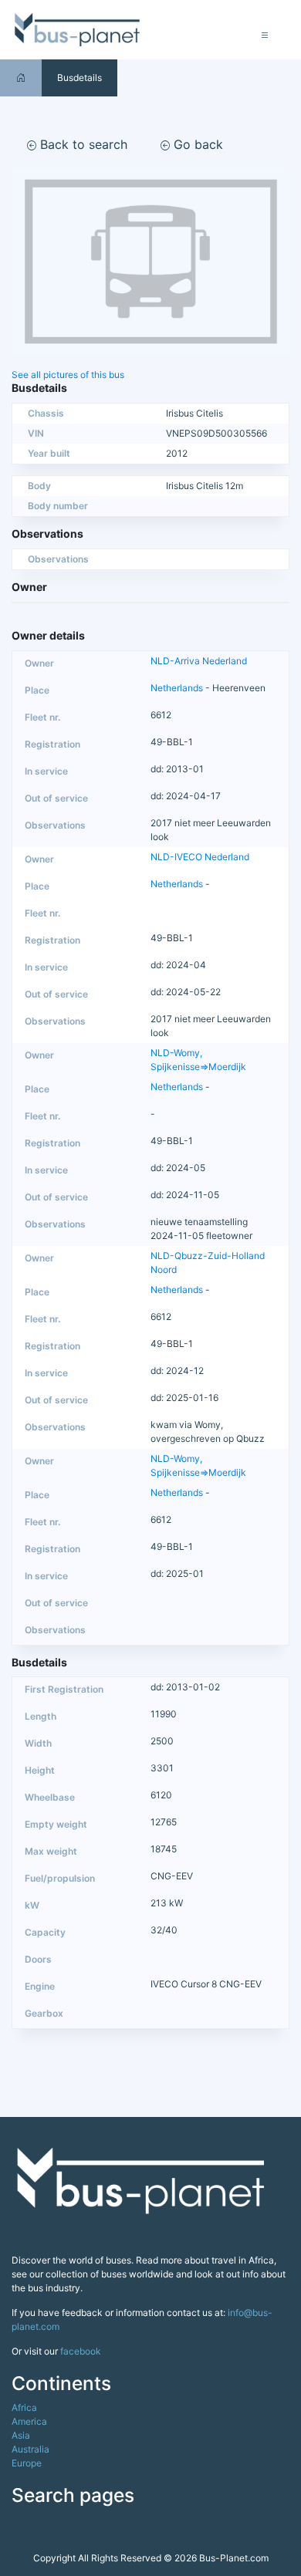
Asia (21, 2435)
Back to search (82, 144)
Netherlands (177, 688)
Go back (196, 144)
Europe (27, 2463)
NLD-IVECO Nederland (200, 857)
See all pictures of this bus (68, 375)
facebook (81, 2351)
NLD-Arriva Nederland (199, 661)
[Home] (21, 78)
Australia (30, 2449)
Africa (24, 2407)
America (29, 2421)
